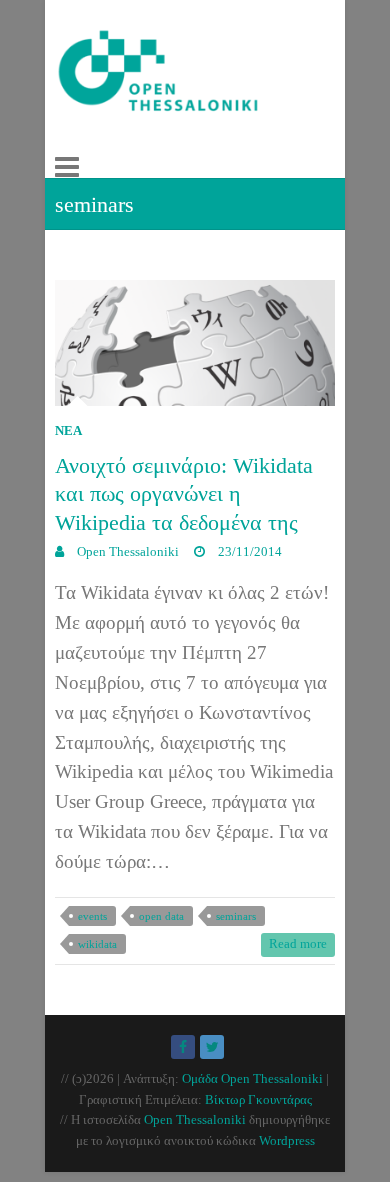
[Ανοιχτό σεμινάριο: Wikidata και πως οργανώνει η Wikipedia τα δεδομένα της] (195, 342)
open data (161, 916)
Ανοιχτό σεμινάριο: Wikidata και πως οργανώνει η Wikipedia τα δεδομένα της (184, 494)
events (92, 916)
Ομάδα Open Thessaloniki (252, 1078)
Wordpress (287, 1140)
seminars (236, 916)
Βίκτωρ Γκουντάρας (258, 1099)
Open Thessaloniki (126, 551)
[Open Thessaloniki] (187, 78)
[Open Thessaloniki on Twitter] (212, 1047)
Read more (298, 943)
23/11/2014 (248, 551)
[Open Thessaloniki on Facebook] (183, 1047)
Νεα (68, 430)
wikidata (97, 944)
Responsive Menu (67, 167)
